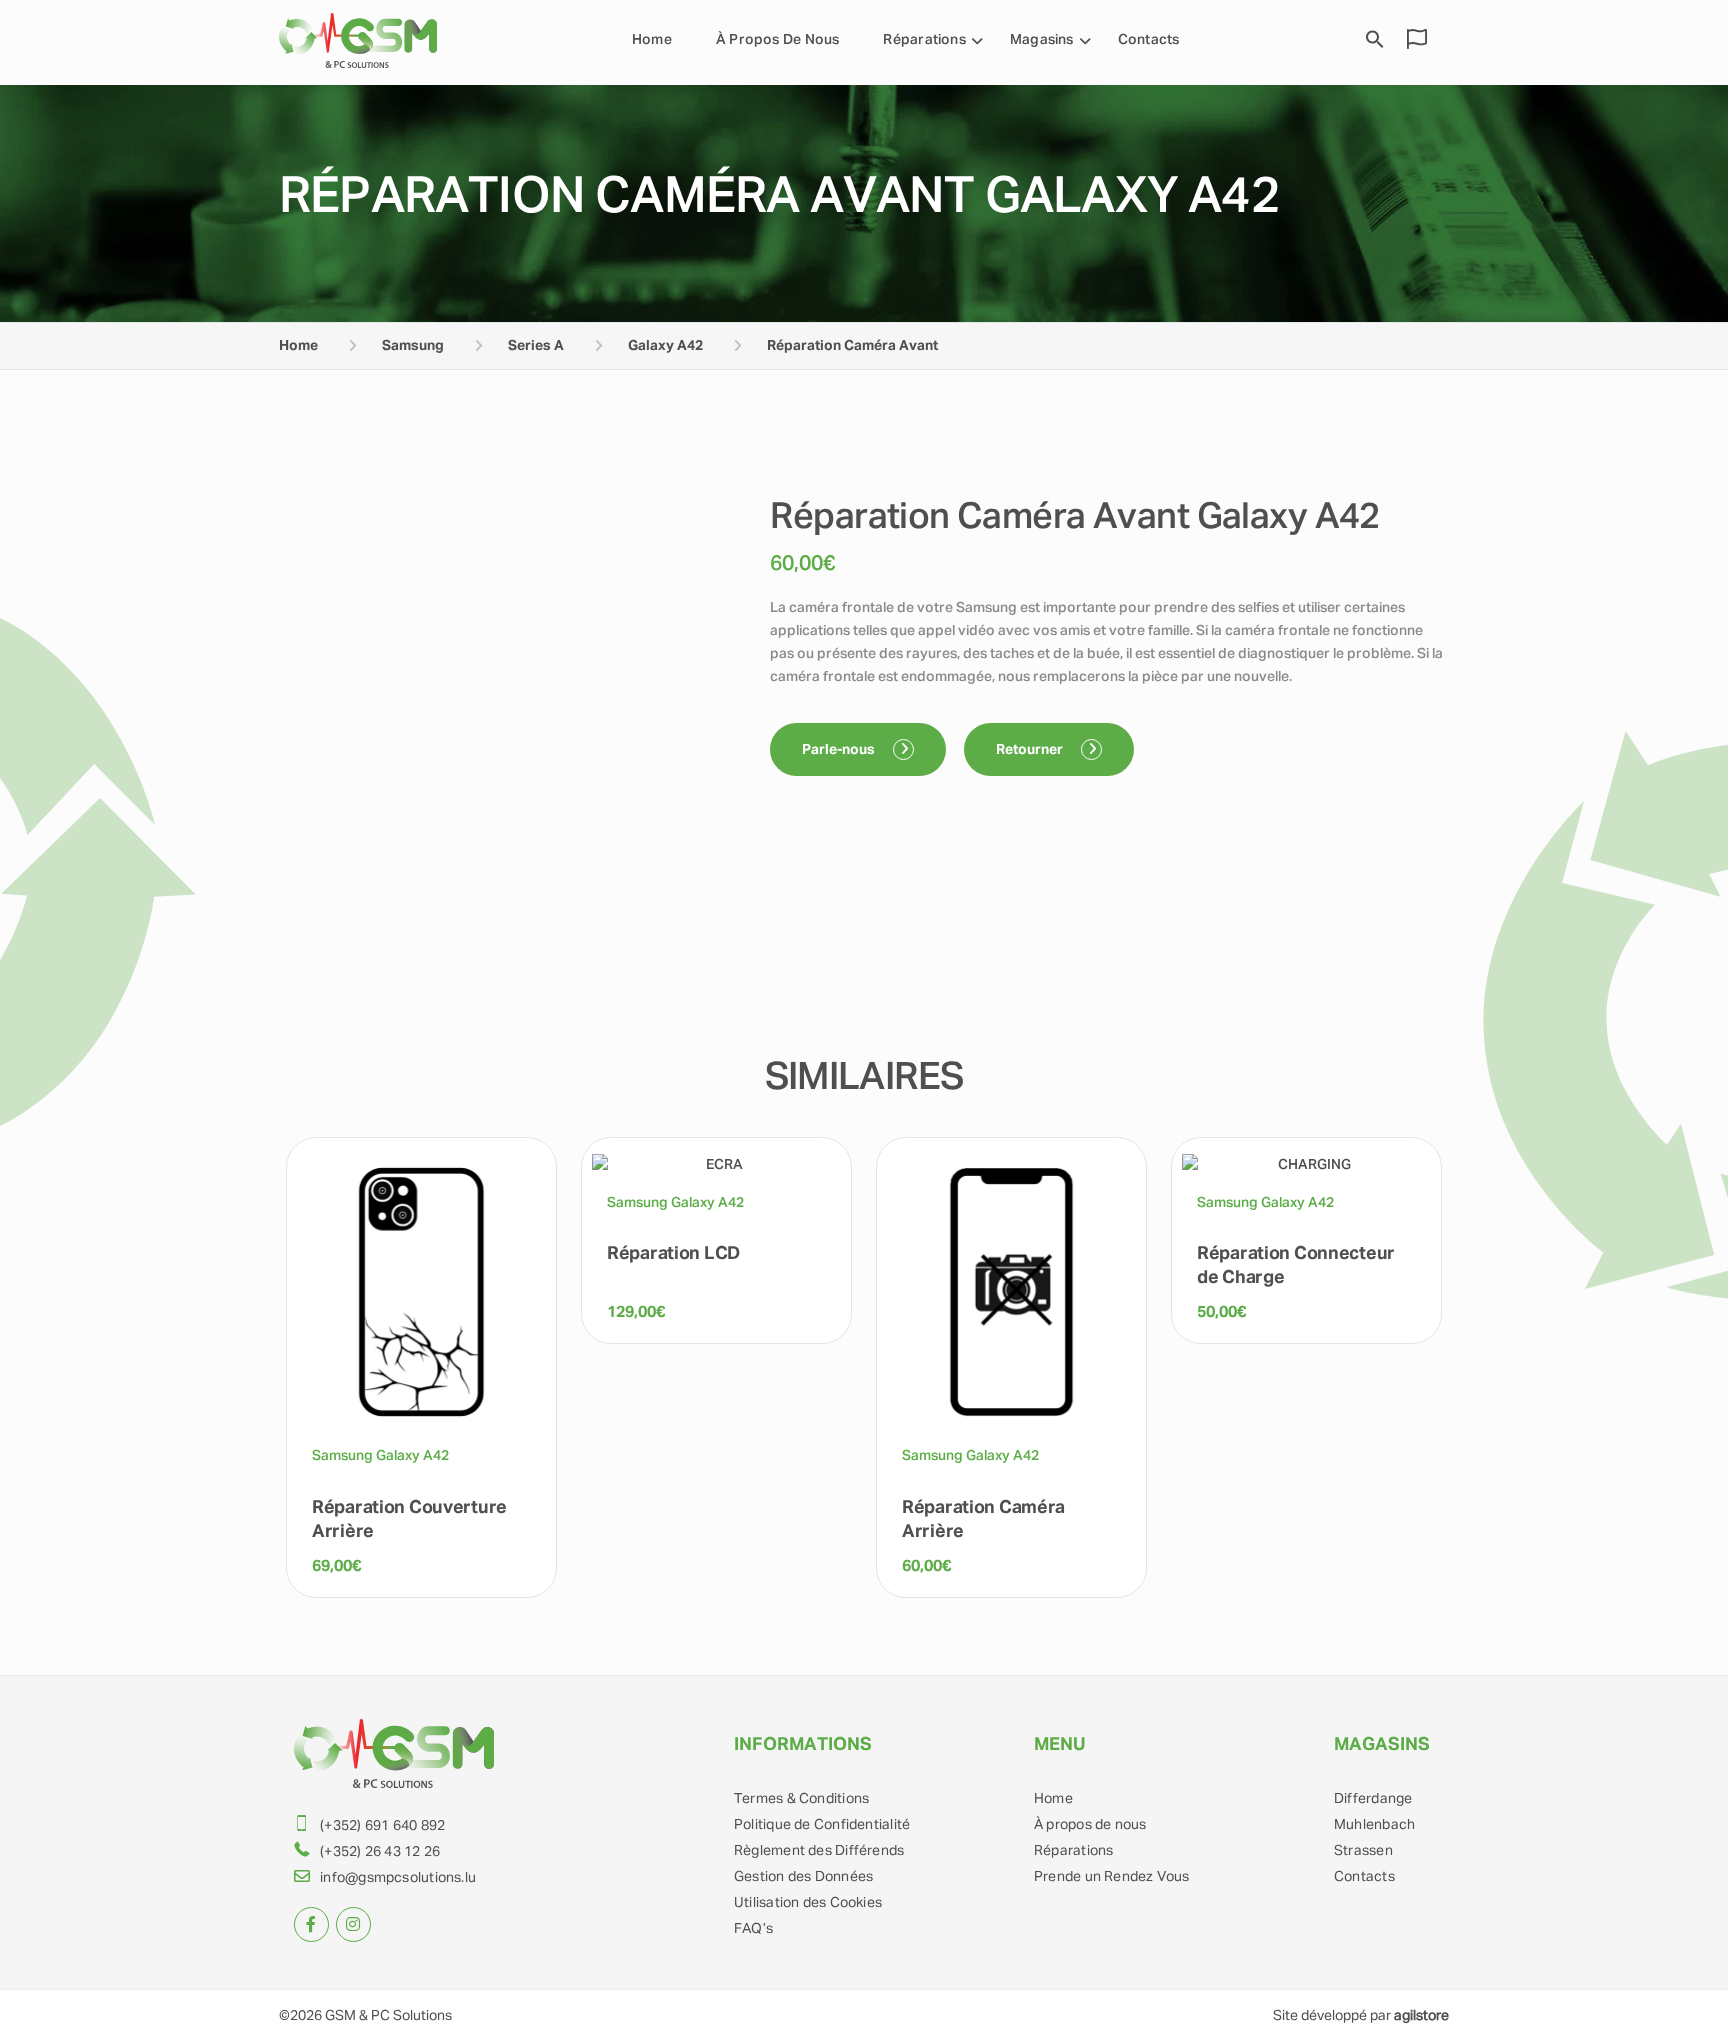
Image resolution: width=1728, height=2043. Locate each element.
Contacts (1149, 40)
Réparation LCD (673, 1254)
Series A (536, 346)
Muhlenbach (1374, 1825)
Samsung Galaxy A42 (380, 1456)
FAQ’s (753, 1929)
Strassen (1363, 1851)
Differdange (1373, 1799)
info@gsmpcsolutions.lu (398, 1878)
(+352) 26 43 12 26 (380, 1852)
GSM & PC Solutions (388, 2016)
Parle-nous (840, 750)
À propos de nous (778, 40)
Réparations (1073, 1851)
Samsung (413, 346)
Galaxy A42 (665, 346)
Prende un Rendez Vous (1112, 1877)
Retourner (1031, 750)
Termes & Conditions (801, 1799)
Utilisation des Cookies (808, 1903)
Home (652, 40)
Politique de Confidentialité (822, 1825)
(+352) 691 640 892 (382, 1826)
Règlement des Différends (819, 1851)
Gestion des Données (803, 1877)
